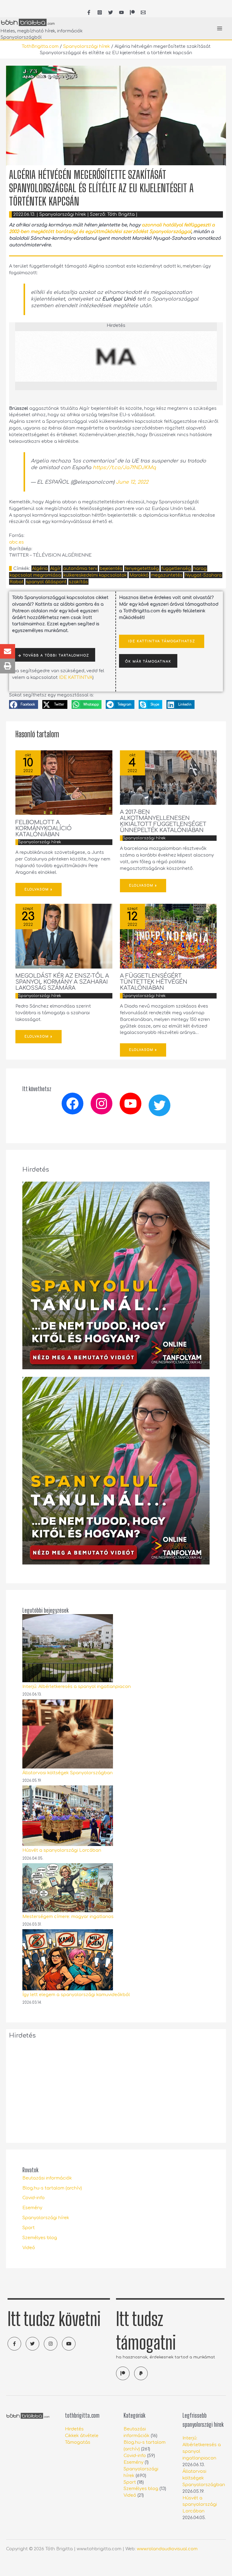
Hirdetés (74, 2429)
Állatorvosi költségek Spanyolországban (68, 1773)
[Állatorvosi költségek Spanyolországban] (68, 1734)
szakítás (78, 582)
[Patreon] (132, 12)
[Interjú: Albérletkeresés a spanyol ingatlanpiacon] (68, 1648)
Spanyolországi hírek (87, 46)
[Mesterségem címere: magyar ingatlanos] (68, 1888)
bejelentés (111, 568)
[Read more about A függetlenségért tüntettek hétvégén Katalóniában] (168, 936)
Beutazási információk (47, 2178)
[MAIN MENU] (220, 28)
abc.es (16, 542)
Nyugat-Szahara (203, 575)
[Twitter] (159, 1105)
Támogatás (78, 2442)
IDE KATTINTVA (76, 677)
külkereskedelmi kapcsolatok (95, 575)
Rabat (17, 582)
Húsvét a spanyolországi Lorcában (62, 1850)
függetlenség (176, 568)
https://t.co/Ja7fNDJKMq (124, 468)
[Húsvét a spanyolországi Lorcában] (68, 1816)
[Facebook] (72, 1104)
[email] (143, 12)
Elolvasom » (39, 889)
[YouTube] (121, 12)
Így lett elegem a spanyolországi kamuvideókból (76, 1995)
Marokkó (139, 575)
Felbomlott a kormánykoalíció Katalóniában (43, 828)
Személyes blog (40, 2238)
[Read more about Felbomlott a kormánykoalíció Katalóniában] (64, 782)
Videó (29, 2248)
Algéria (40, 568)
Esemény (32, 2208)
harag (200, 568)
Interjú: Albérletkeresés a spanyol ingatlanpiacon (77, 1686)
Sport (29, 2228)
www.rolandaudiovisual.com (167, 2549)
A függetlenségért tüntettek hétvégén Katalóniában (154, 982)
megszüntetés (167, 575)
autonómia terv (80, 568)
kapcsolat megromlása (35, 575)
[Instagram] (101, 1104)
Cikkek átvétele (82, 2436)
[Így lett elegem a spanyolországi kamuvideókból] (68, 1960)
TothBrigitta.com (40, 46)
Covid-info (34, 2198)
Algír (55, 568)
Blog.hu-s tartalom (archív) (52, 2188)
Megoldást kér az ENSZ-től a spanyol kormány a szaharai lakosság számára (62, 982)
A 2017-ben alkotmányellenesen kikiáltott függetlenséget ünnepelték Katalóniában (163, 821)
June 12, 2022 (132, 482)
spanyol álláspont (46, 582)
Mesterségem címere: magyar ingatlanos (68, 1916)
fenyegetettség (142, 568)
